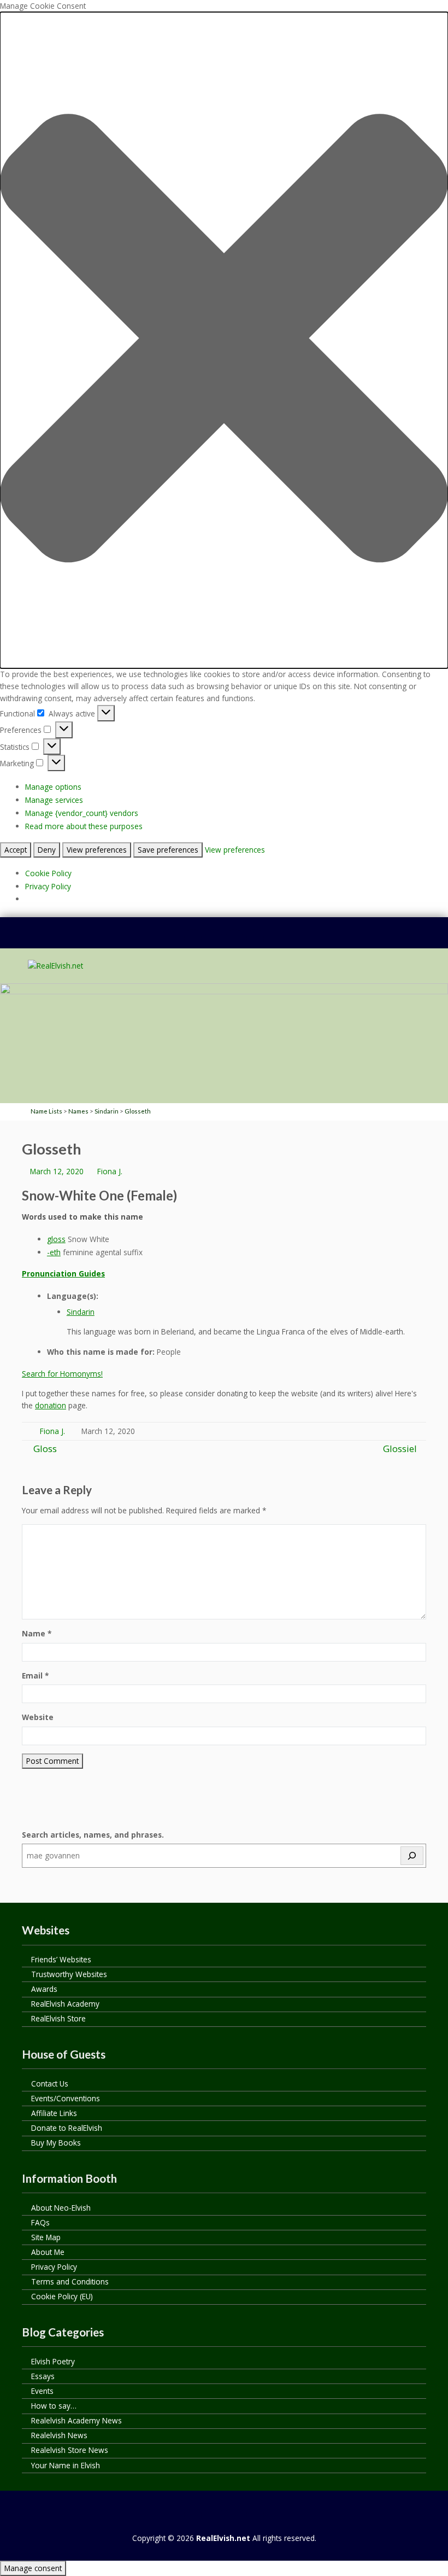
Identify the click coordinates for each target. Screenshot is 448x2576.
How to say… (54, 2406)
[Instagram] (255, 939)
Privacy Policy (48, 886)
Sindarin (81, 1312)
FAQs (40, 2222)
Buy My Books (56, 2143)
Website (38, 1717)
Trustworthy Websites (69, 1974)
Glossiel (400, 1449)
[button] (224, 340)
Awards (44, 1989)
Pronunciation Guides (63, 1274)
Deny (47, 850)
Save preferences (168, 850)
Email (35, 1675)
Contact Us (50, 2083)
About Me (48, 2252)
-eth (54, 1252)
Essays (43, 2376)
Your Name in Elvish (66, 2465)
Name (37, 1633)
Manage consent (33, 2568)
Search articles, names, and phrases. (93, 1835)
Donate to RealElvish (67, 2128)
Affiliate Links (54, 2113)
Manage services (54, 800)
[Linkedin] (214, 939)
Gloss (44, 1449)
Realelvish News (59, 2435)
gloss (56, 1239)
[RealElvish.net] (55, 966)
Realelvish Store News (70, 2450)
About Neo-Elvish (61, 2208)
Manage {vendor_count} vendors (82, 813)
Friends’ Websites (61, 1959)
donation (51, 1405)
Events (42, 2391)
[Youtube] (234, 939)
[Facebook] (193, 939)
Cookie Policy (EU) (62, 2296)
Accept (16, 850)
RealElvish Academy (65, 2004)
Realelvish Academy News (76, 2420)
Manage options (53, 787)
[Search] (412, 1856)
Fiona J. (110, 1171)
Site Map (46, 2237)
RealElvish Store (58, 2018)
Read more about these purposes (84, 826)
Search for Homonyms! (62, 1374)
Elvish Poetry (53, 2361)
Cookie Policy (48, 873)
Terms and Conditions (70, 2281)
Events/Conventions (66, 2098)
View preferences (97, 850)
